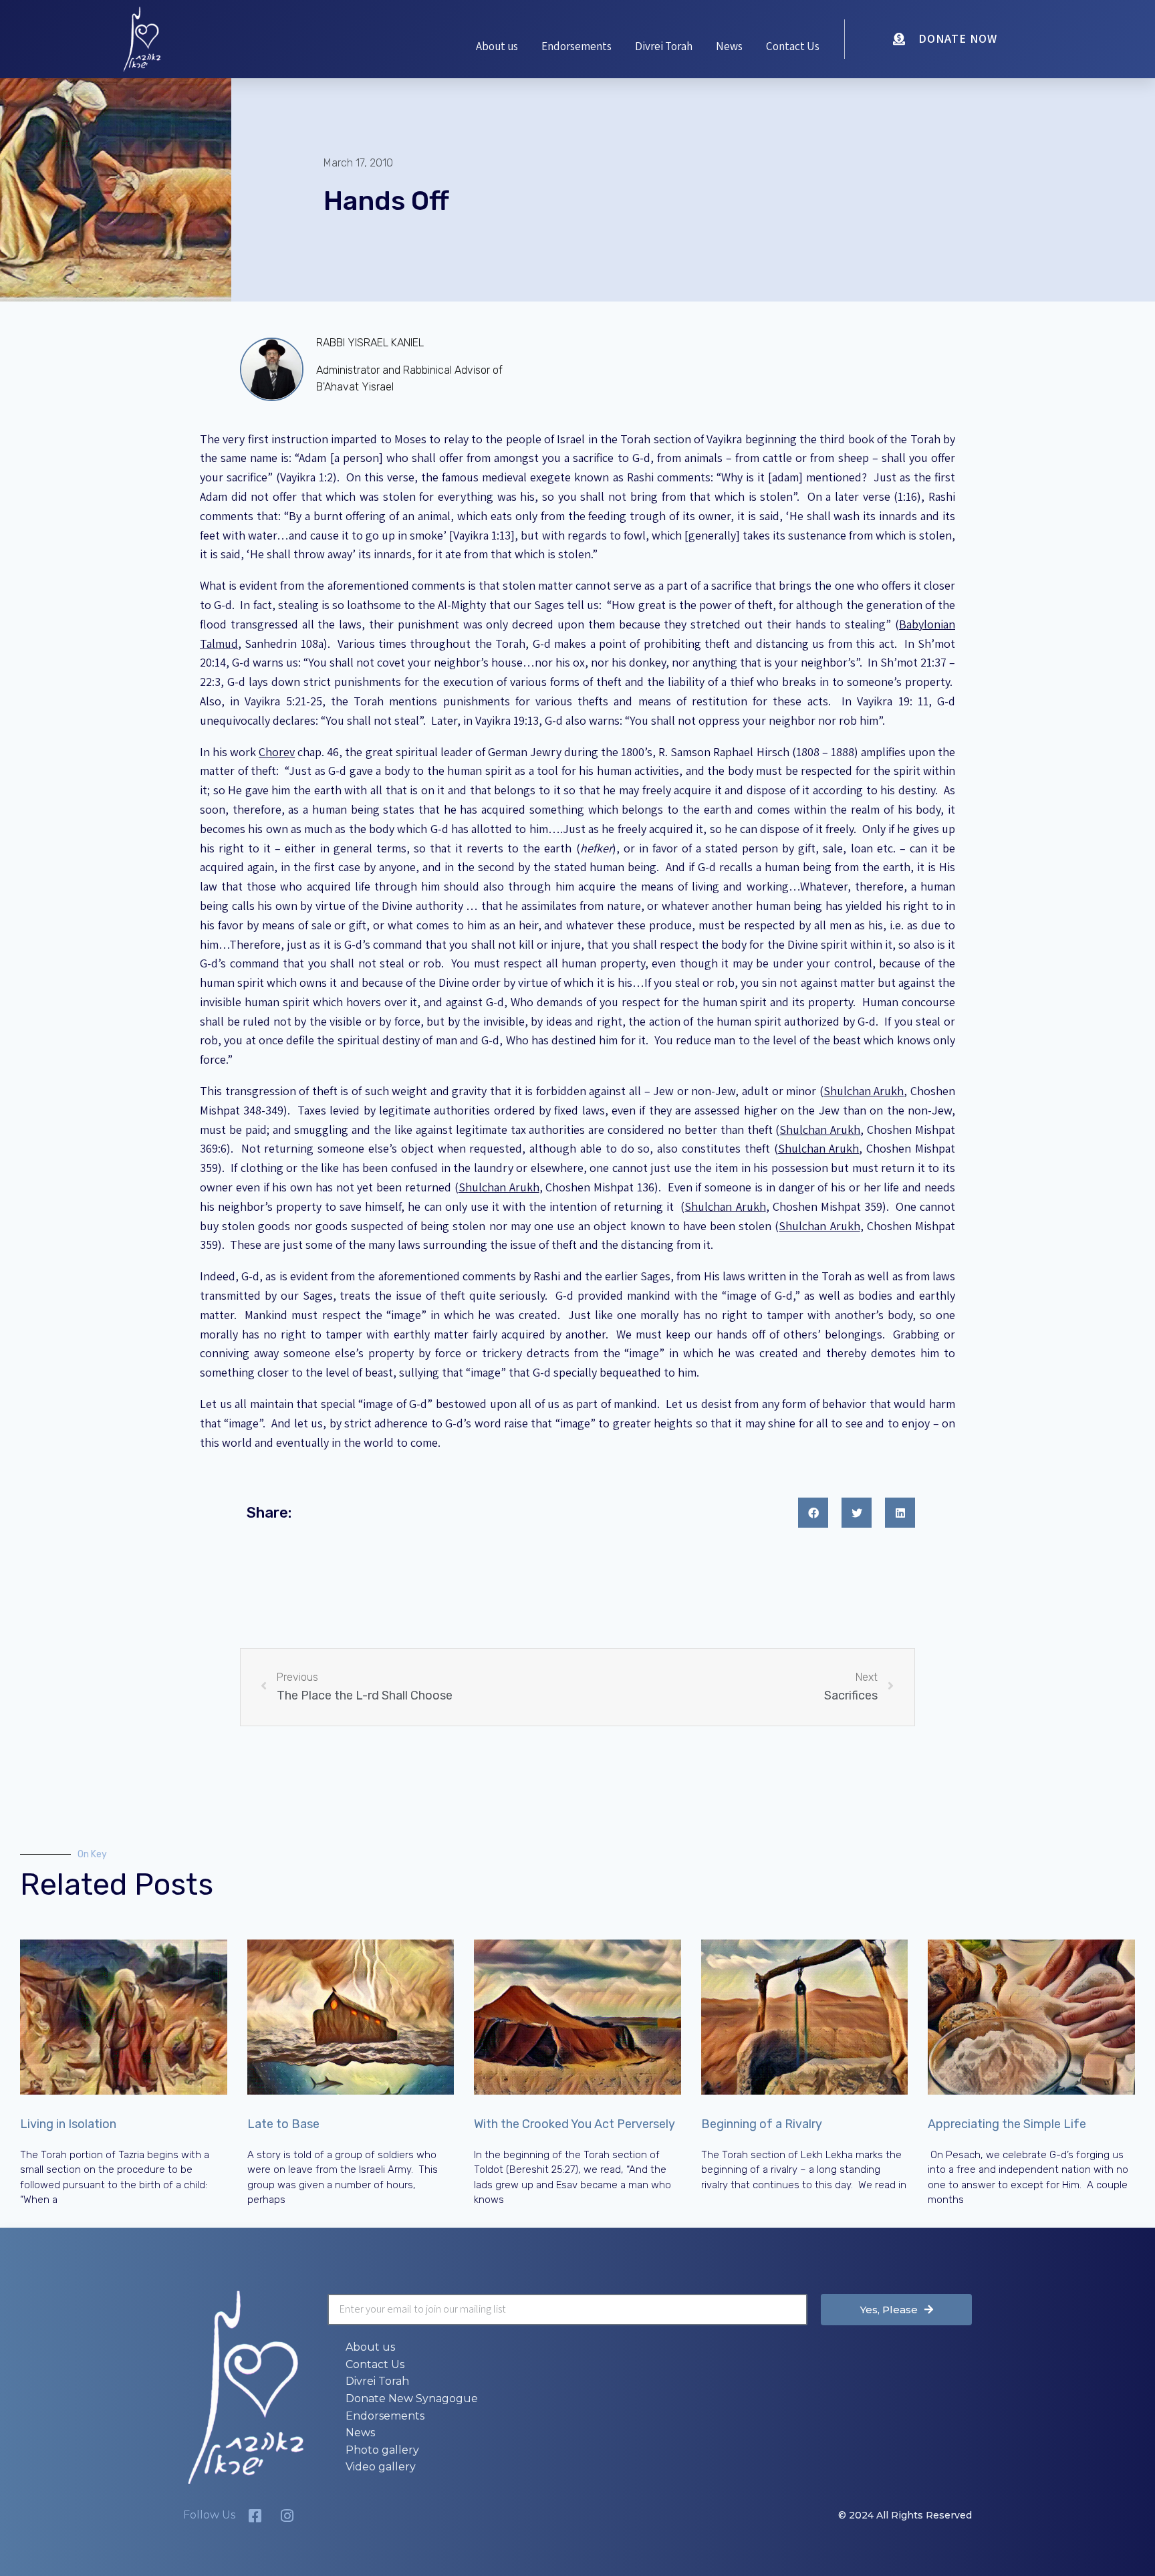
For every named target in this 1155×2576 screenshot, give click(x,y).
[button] (813, 1513)
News (729, 46)
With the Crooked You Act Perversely (574, 2124)
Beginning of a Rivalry (762, 2124)
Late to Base (283, 2124)
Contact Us (793, 46)
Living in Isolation (68, 2124)
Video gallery (381, 2467)
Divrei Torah (664, 46)
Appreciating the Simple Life (1007, 2124)
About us (497, 46)
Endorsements (576, 46)
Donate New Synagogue (412, 2398)
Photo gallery (382, 2450)
